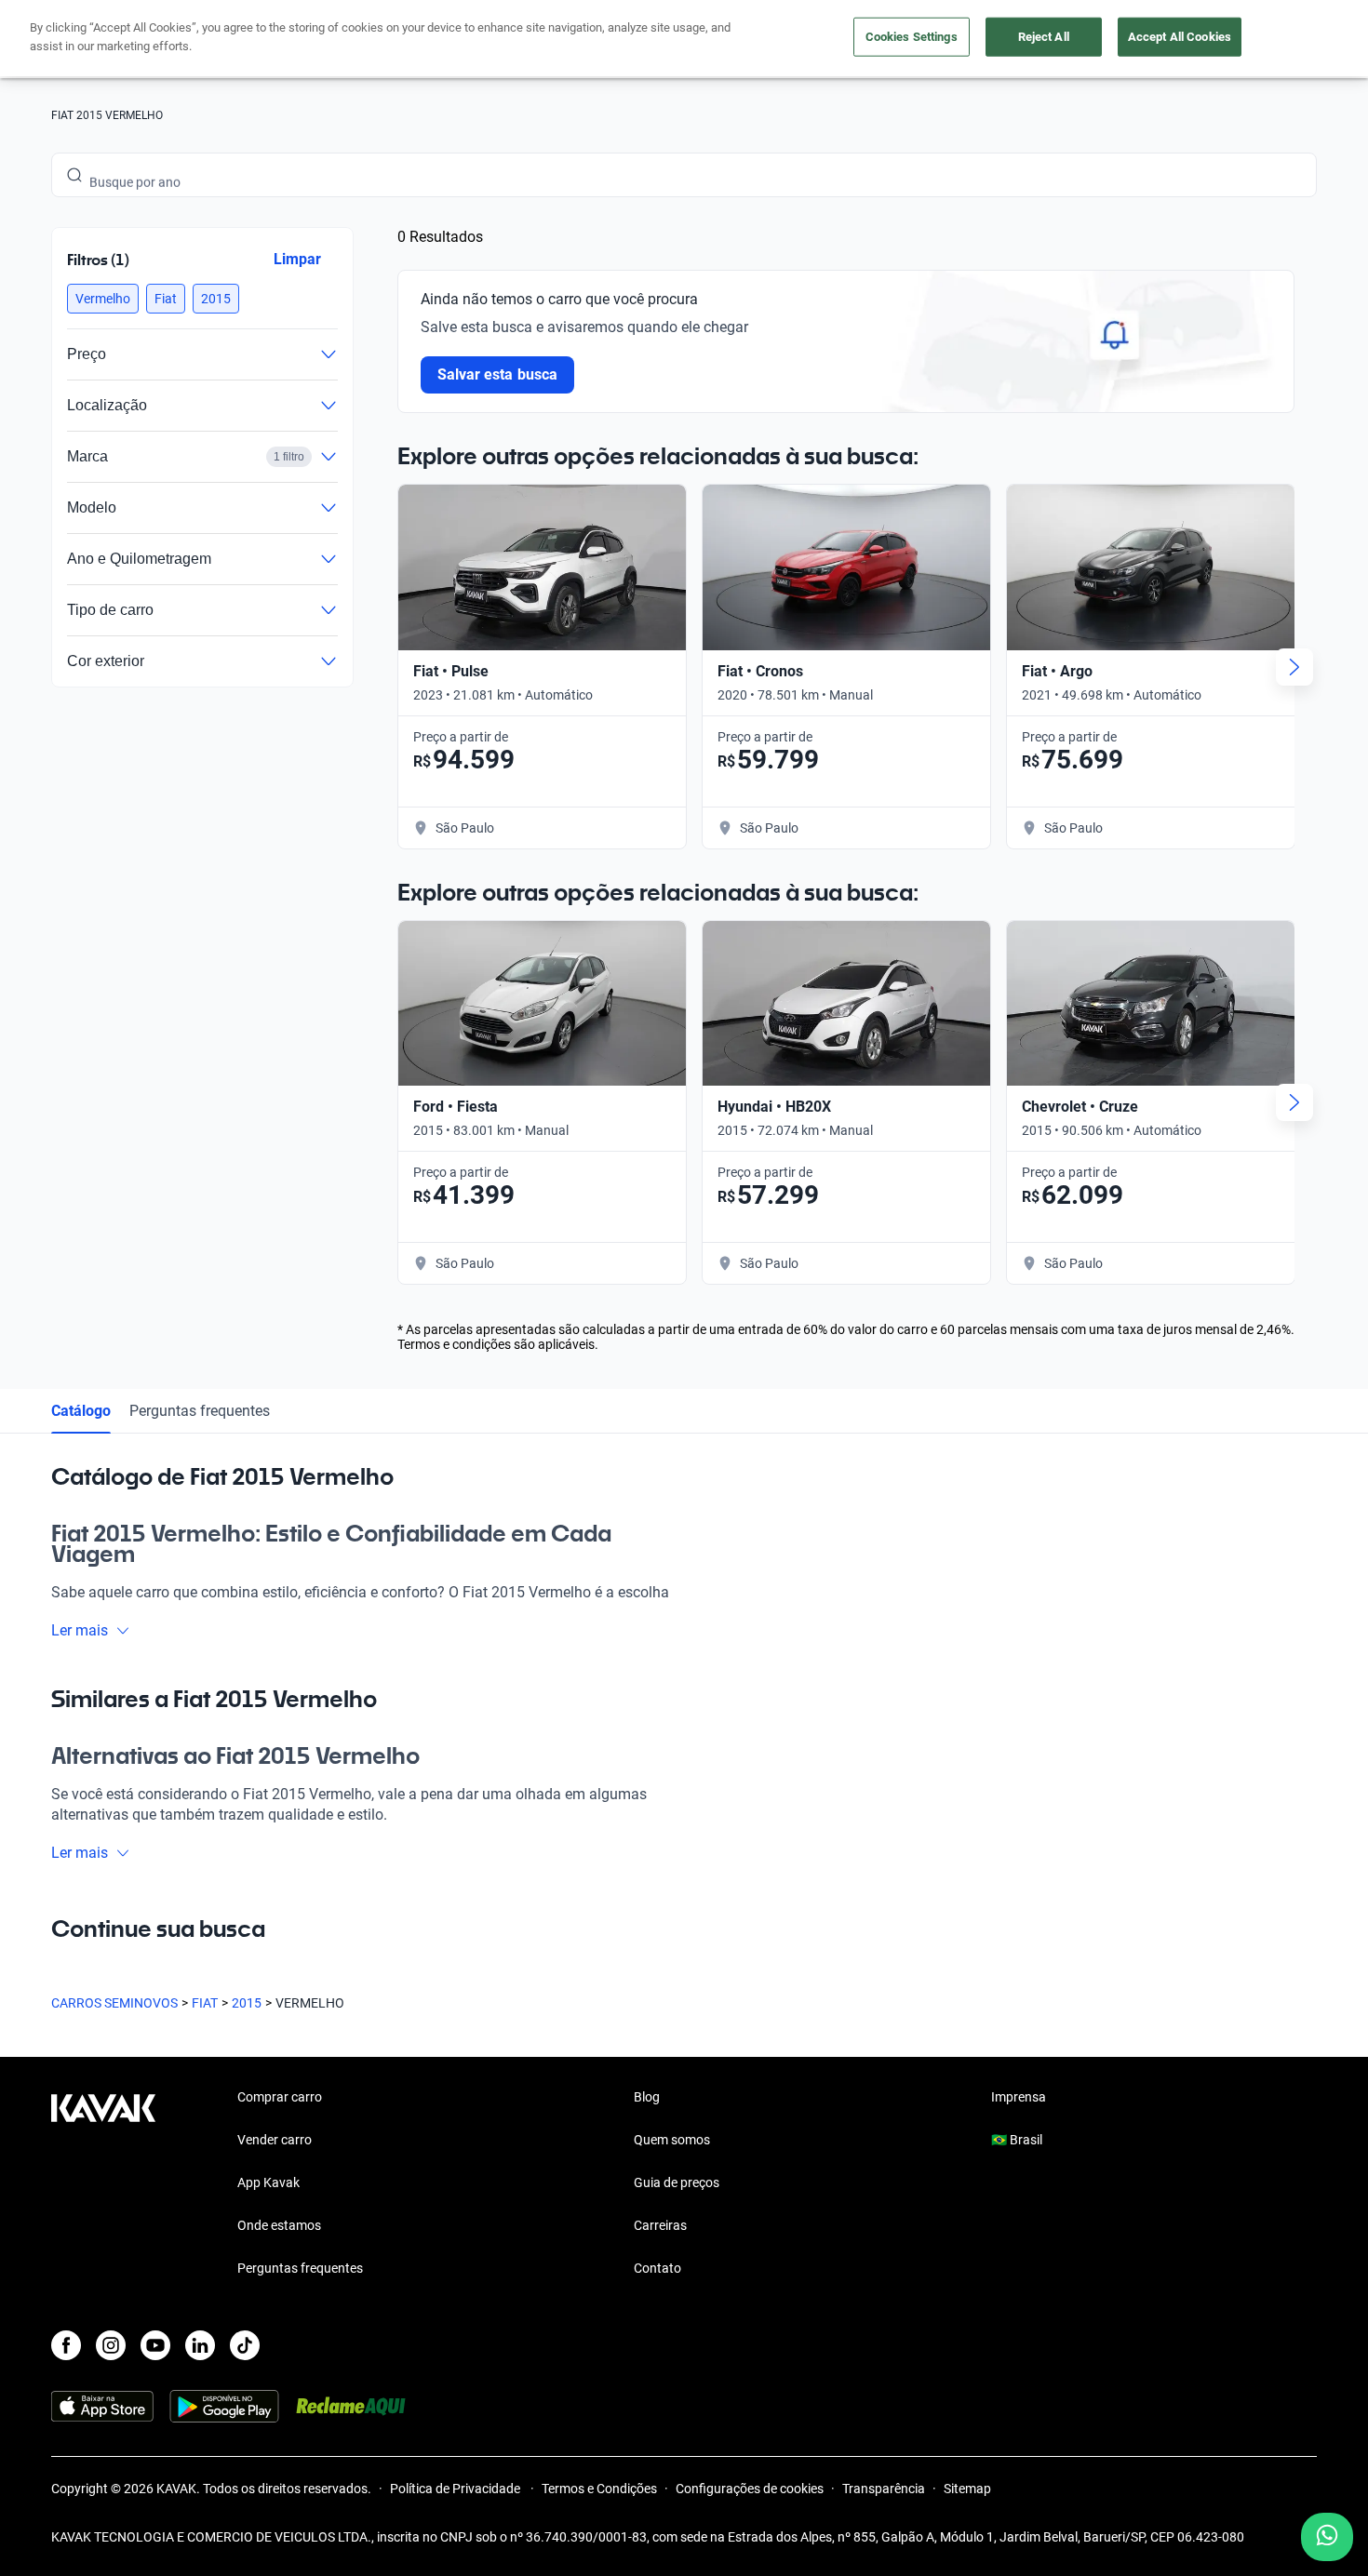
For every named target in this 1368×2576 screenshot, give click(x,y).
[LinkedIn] (200, 2345)
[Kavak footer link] (103, 2184)
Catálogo (81, 1411)
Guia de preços (677, 2182)
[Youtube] (155, 2345)
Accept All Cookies (1180, 37)
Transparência (884, 2489)
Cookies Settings (912, 37)
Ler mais (80, 1630)
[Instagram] (111, 2345)
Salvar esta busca (497, 374)
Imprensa (1019, 2097)
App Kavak (268, 2182)
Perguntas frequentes (200, 1411)
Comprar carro (280, 2097)
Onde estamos (279, 2225)
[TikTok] (245, 2345)
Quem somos (672, 2140)
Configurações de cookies (750, 2489)
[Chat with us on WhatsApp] (1327, 2537)
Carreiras (660, 2225)
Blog (647, 2097)
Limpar (297, 259)
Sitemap (967, 2489)
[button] (103, 299)
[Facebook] (66, 2345)
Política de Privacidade (456, 2489)
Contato (657, 2268)
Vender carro (275, 2140)
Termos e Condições (599, 2489)
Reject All (1044, 37)
